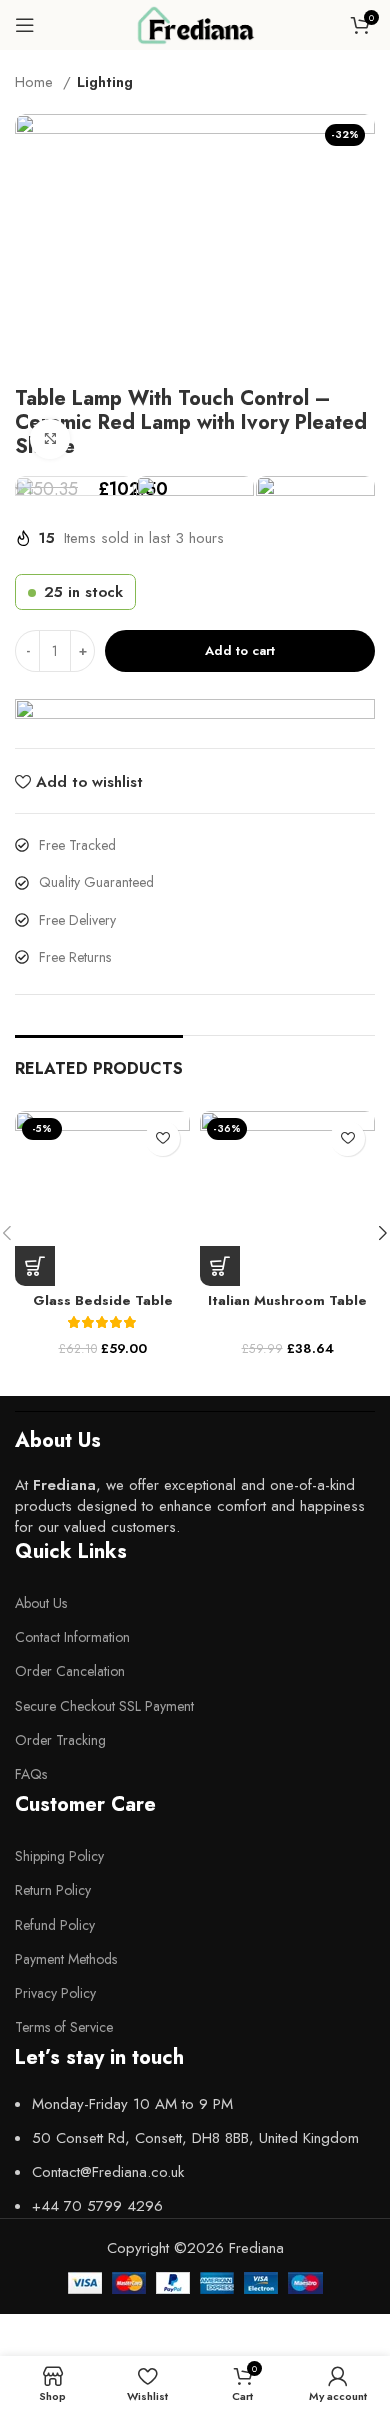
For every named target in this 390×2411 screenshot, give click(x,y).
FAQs (31, 1774)
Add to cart (240, 650)
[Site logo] (195, 23)
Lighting (105, 82)
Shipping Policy (59, 1856)
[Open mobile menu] (25, 25)
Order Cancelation (70, 1671)
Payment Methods (66, 1959)
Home (36, 82)
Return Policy (53, 1890)
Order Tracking (60, 1740)
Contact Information (72, 1637)
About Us (41, 1603)
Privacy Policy (55, 1993)
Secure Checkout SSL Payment (104, 1706)
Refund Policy (55, 1925)
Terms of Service (64, 2027)
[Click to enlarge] (50, 439)
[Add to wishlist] (162, 1138)
